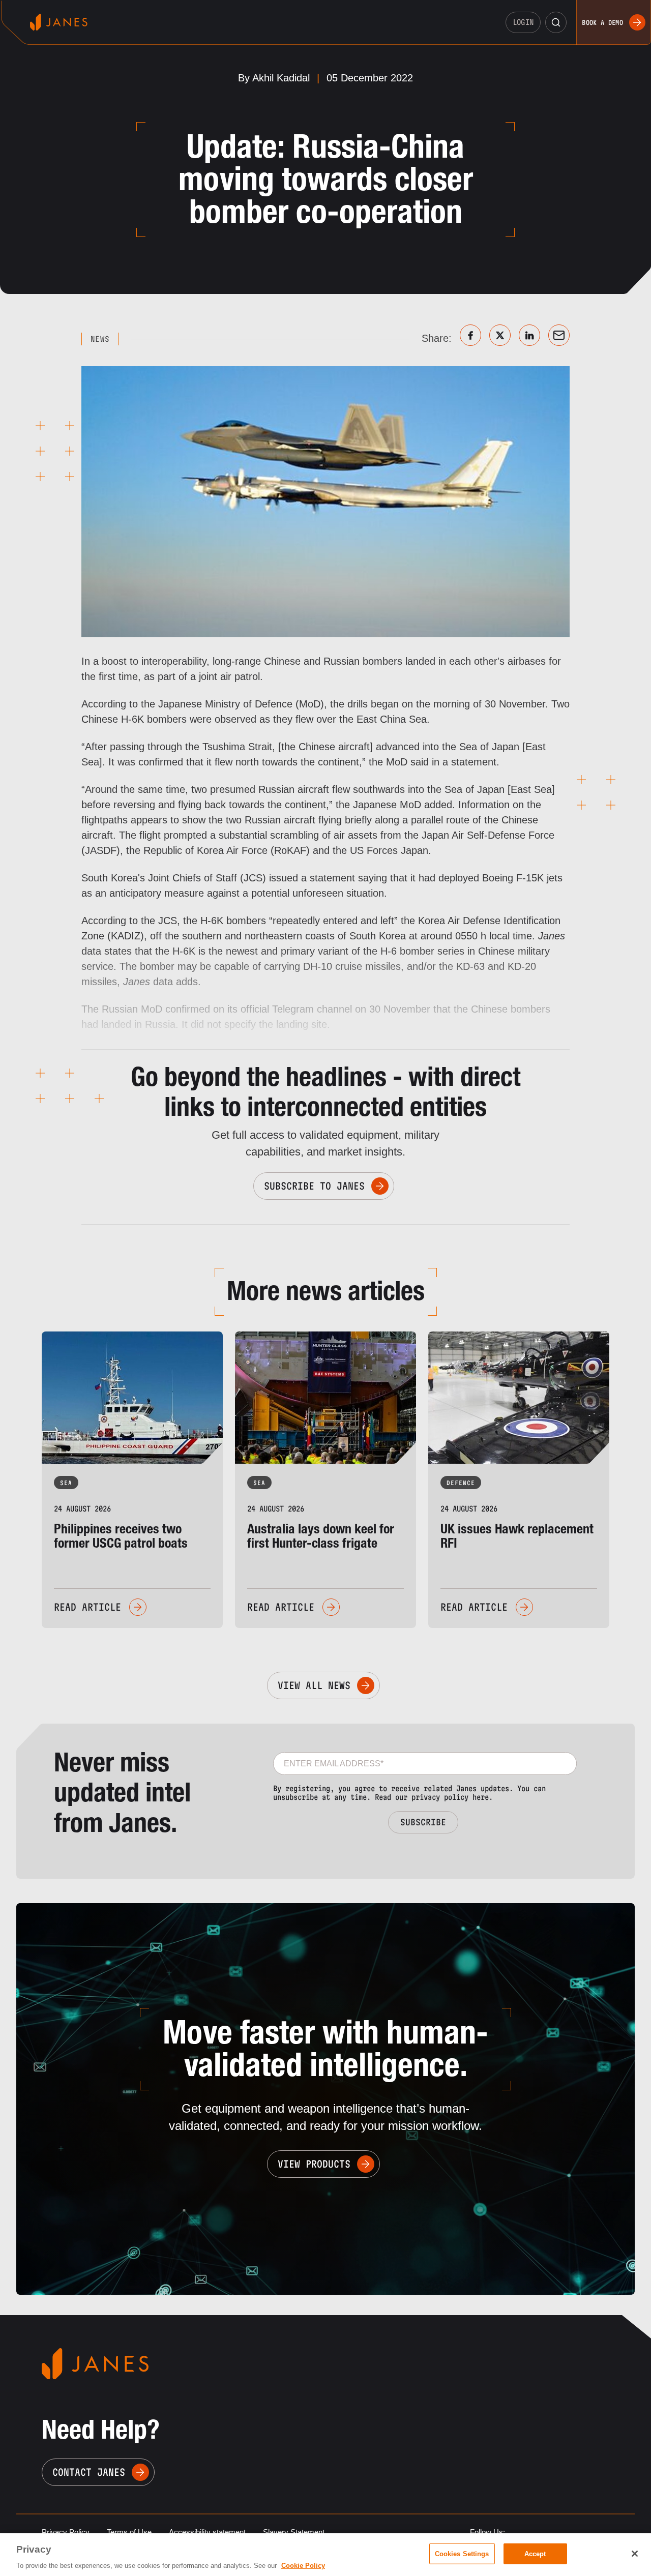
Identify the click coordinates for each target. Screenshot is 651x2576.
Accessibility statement (207, 2532)
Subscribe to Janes (314, 1186)
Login (523, 22)
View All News (314, 1685)
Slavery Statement (294, 2532)
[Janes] (59, 22)
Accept (535, 2553)
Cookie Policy (303, 2566)
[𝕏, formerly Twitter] (500, 335)
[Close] (635, 2554)
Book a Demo (602, 22)
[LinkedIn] (529, 335)
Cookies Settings (462, 2553)
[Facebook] (470, 335)
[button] (556, 22)
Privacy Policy (66, 2532)
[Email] (559, 335)
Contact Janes (89, 2472)
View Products (314, 2164)
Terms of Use (129, 2532)
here (481, 1797)
